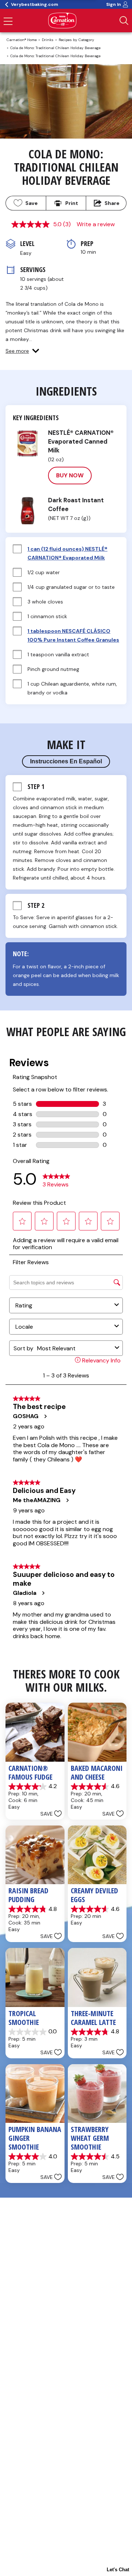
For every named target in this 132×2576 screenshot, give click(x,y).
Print (72, 203)
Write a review (96, 224)
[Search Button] (124, 21)
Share (112, 203)
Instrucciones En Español (66, 761)
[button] (22, 351)
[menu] (8, 22)
